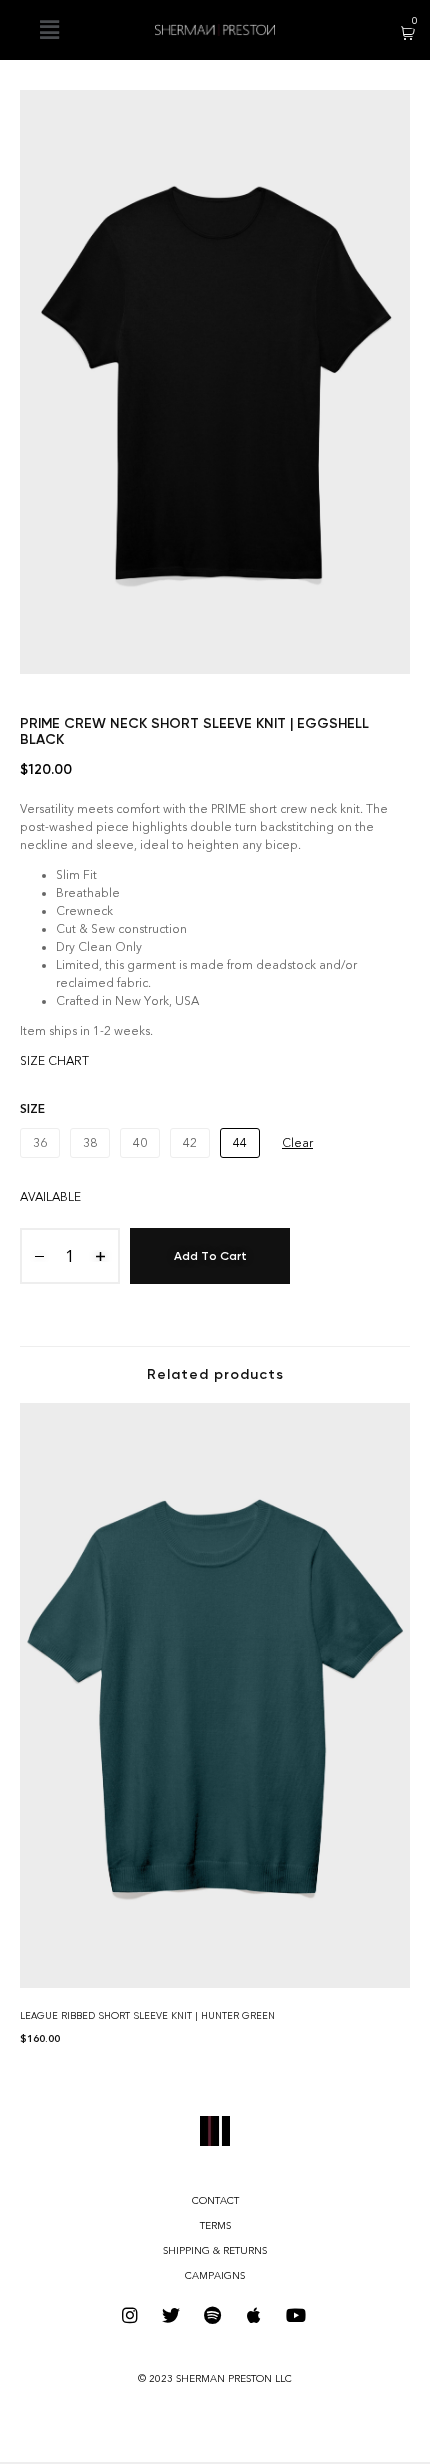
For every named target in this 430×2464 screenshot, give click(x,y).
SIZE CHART (54, 1061)
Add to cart (210, 1256)
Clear (297, 1143)
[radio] (40, 1143)
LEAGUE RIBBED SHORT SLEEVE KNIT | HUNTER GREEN (147, 2015)
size (32, 1109)
